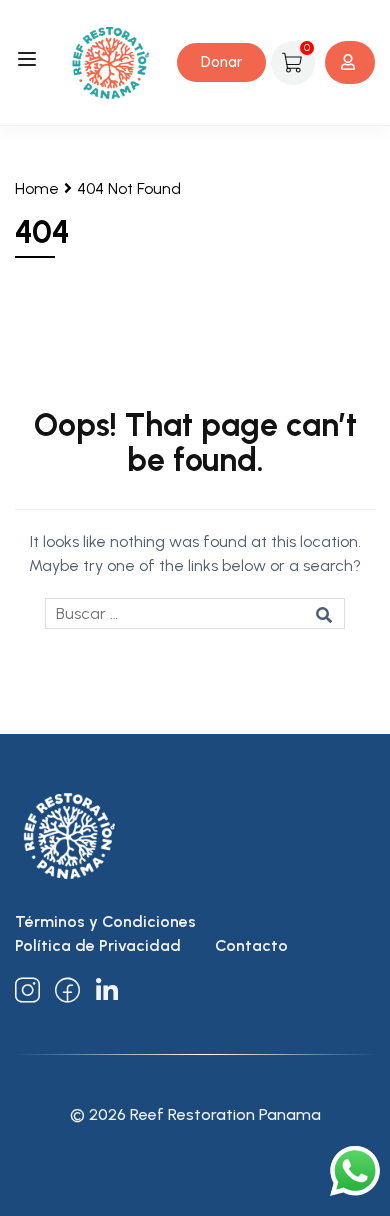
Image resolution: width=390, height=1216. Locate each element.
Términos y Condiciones (105, 921)
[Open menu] (29, 62)
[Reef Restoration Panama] (110, 61)
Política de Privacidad (98, 945)
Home (37, 188)
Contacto (251, 945)
